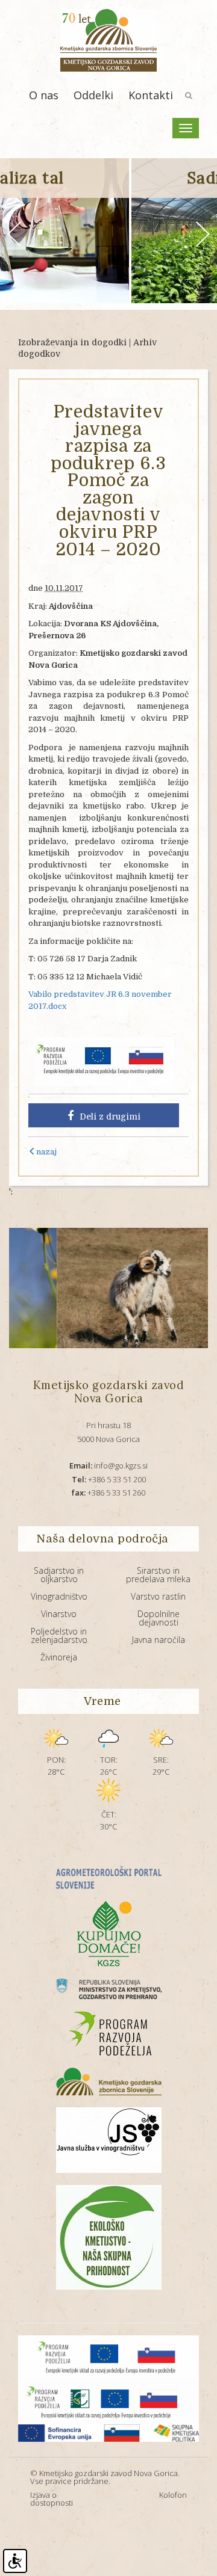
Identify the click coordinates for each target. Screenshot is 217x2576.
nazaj (46, 1152)
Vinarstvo (59, 1614)
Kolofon (173, 2495)
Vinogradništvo (59, 1596)
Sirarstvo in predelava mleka (158, 1575)
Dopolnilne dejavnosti (159, 1618)
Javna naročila (159, 1640)
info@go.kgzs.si (108, 1465)
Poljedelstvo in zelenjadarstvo (59, 1635)
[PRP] (104, 1061)
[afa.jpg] (107, 1288)
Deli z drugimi (110, 1117)
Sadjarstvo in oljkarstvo (59, 1575)
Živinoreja (59, 1657)
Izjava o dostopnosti (52, 2499)
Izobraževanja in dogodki (72, 342)
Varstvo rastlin (158, 1596)
